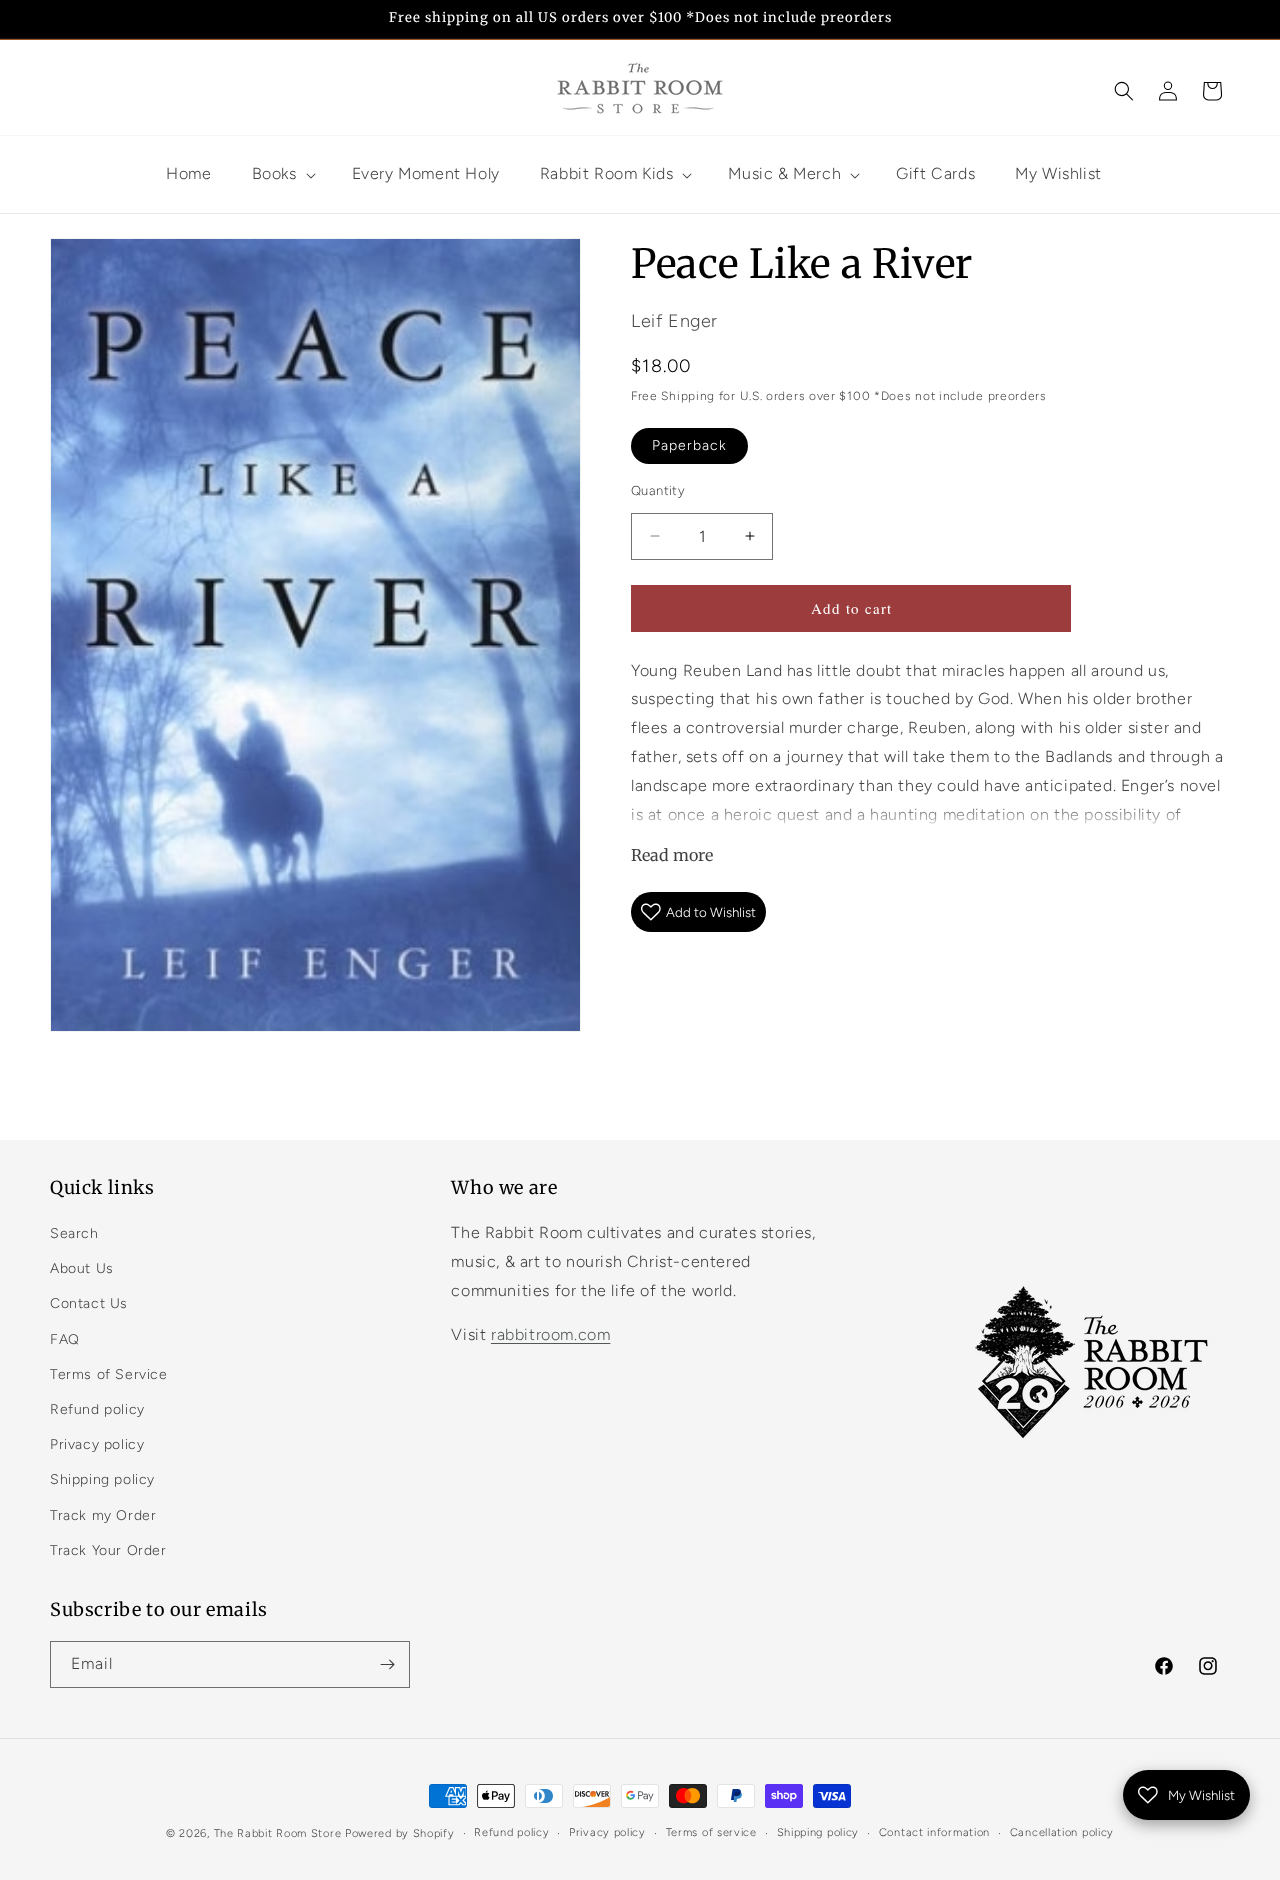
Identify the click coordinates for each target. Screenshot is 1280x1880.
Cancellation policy (1062, 1832)
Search (74, 1233)
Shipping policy (102, 1479)
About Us (82, 1268)
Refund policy (97, 1409)
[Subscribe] (387, 1664)
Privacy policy (97, 1444)
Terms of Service (109, 1374)
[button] (1124, 91)
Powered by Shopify (400, 1833)
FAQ (65, 1339)
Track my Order (103, 1515)
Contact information (934, 1832)
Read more (672, 855)
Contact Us (89, 1303)
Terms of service (711, 1832)
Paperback (689, 445)
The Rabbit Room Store (278, 1833)
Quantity (658, 490)
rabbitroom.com (550, 1334)
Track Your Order (108, 1550)
